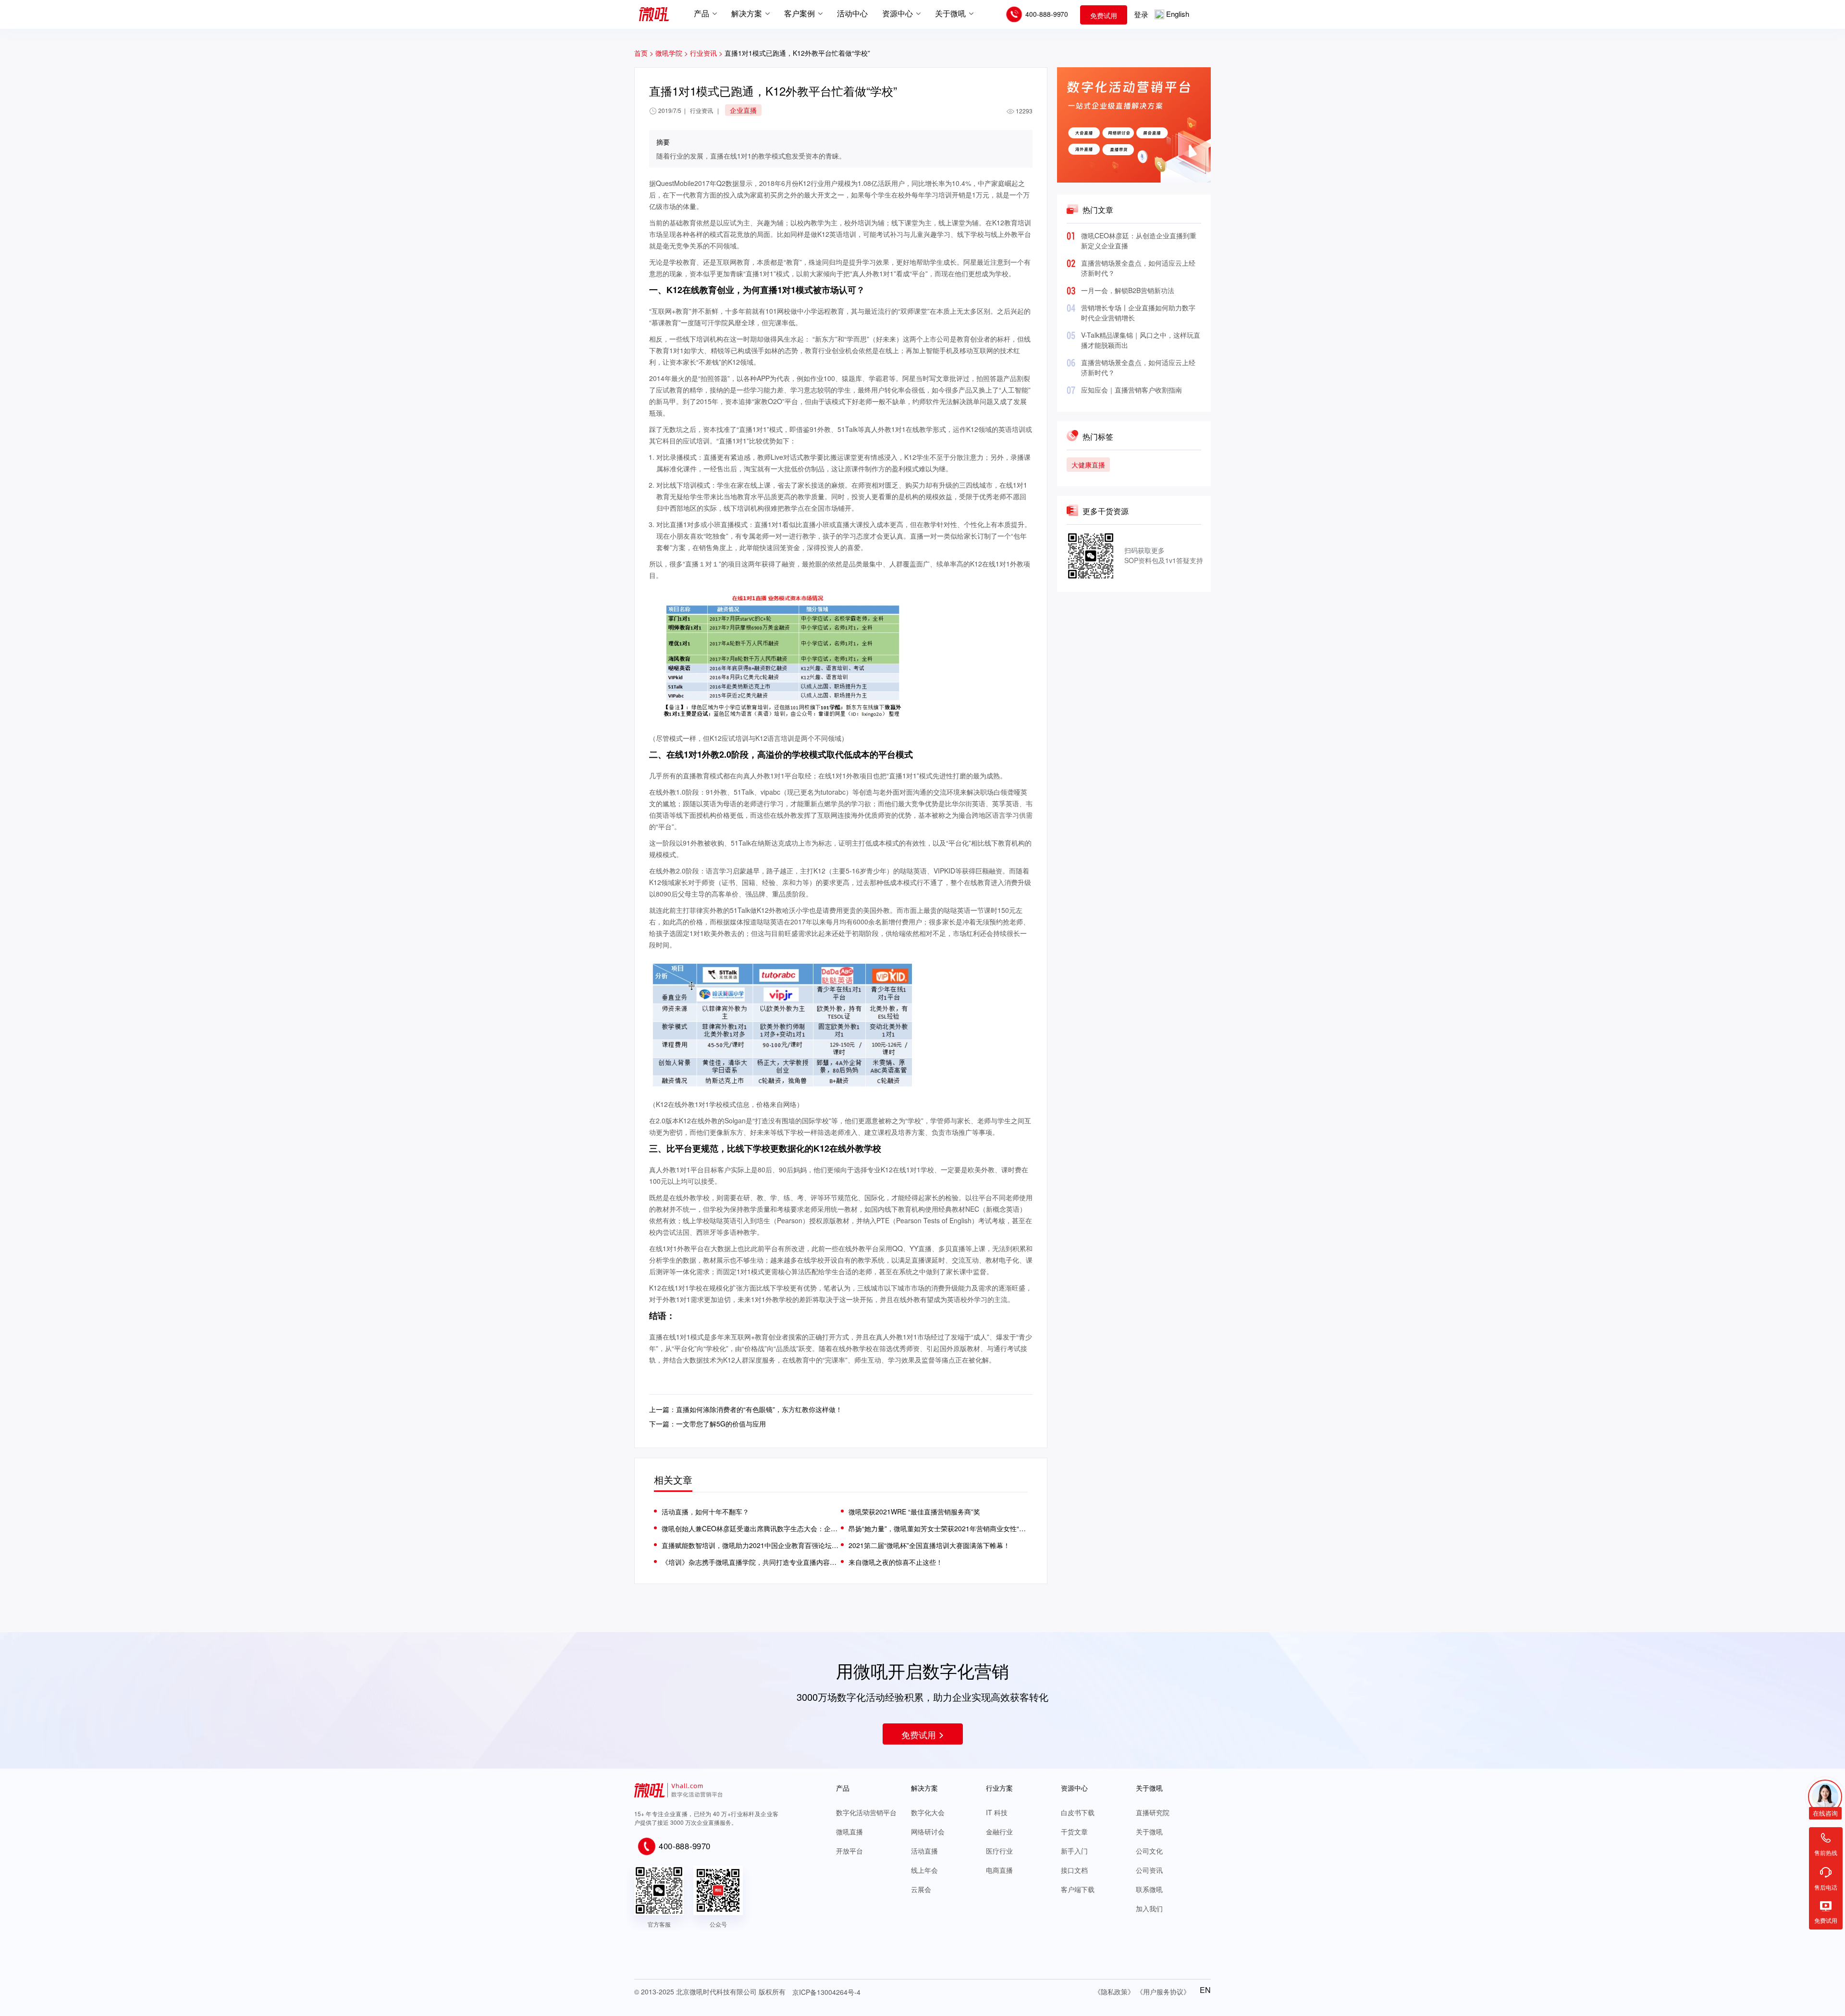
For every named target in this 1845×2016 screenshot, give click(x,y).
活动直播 (924, 1851)
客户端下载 (1078, 1889)
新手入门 (1074, 1851)
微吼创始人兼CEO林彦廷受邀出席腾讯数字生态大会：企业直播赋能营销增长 (751, 1528)
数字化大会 (928, 1812)
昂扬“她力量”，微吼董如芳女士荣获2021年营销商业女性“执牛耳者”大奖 (938, 1528)
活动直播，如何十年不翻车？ (705, 1512)
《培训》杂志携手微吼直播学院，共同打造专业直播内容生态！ (751, 1562)
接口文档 (1074, 1870)
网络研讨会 (928, 1832)
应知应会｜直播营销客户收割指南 (1132, 390)
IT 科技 (997, 1812)
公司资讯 (1149, 1870)
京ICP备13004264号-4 (826, 1992)
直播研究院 (1153, 1812)
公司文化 (1149, 1851)
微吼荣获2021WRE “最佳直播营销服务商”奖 (914, 1512)
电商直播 (999, 1870)
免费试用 (1104, 15)
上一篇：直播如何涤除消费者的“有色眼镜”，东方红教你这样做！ (746, 1409)
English (1178, 14)
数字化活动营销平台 (866, 1812)
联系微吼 (1149, 1889)
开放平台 (849, 1851)
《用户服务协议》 (1163, 1991)
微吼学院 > (672, 53)
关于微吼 (1149, 1832)
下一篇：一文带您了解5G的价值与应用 (707, 1424)
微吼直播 (849, 1832)
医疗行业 (999, 1851)
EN (1205, 1990)
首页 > (644, 53)
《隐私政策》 (1114, 1991)
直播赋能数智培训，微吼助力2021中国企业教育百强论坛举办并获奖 (751, 1545)
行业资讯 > (707, 53)
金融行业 (999, 1832)
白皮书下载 (1078, 1812)
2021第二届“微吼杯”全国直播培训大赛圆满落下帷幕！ (929, 1545)
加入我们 (1149, 1908)
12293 (1024, 111)
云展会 (921, 1889)
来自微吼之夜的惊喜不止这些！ (896, 1562)
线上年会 (924, 1870)
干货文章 (1074, 1832)
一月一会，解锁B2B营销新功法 (1128, 290)
